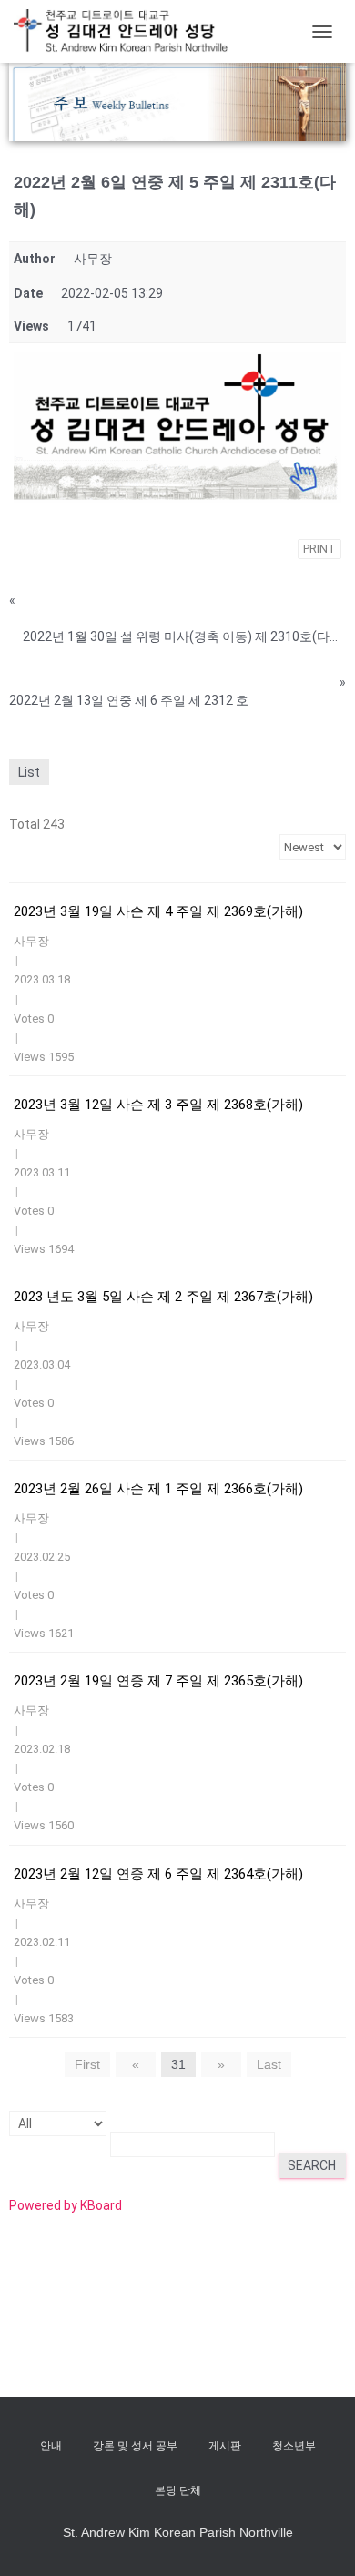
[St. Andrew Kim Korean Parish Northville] (127, 31)
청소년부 (294, 2446)
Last (269, 2064)
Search (312, 2165)
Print (319, 549)
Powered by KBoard (66, 2205)
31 (178, 2064)
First (87, 2064)
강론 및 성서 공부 (135, 2446)
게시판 (225, 2446)
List (29, 772)
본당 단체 (178, 2490)
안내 (51, 2446)
